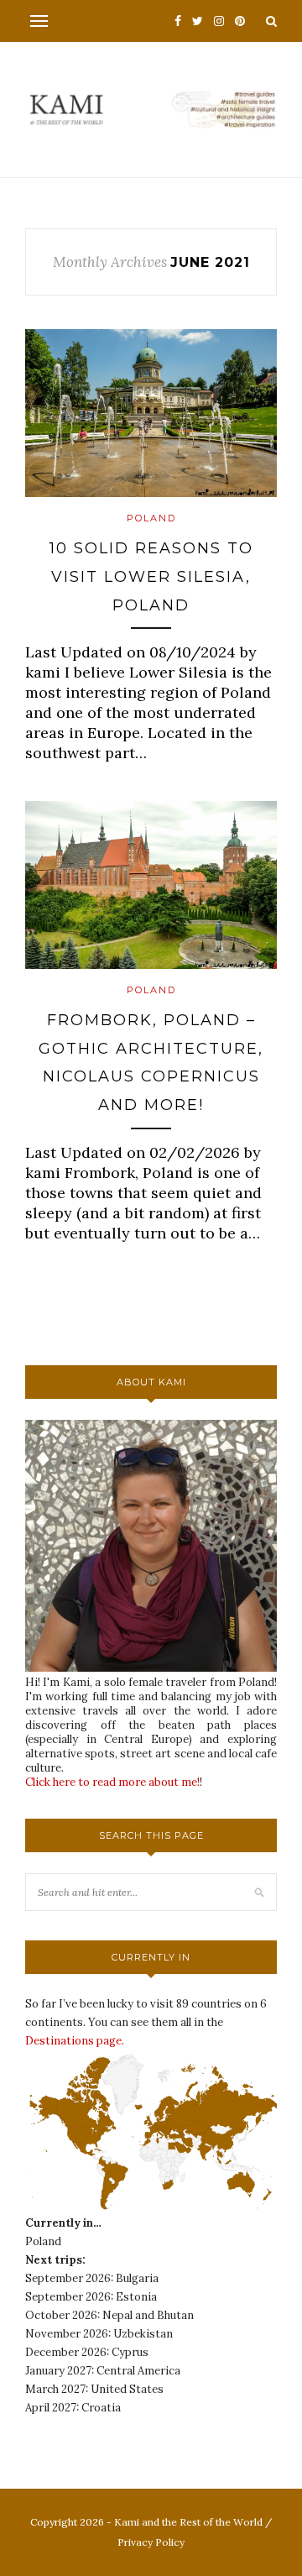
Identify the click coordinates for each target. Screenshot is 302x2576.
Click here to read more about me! (112, 1782)
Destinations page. (75, 2041)
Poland (151, 518)
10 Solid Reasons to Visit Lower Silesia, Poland (151, 576)
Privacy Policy (151, 2542)
